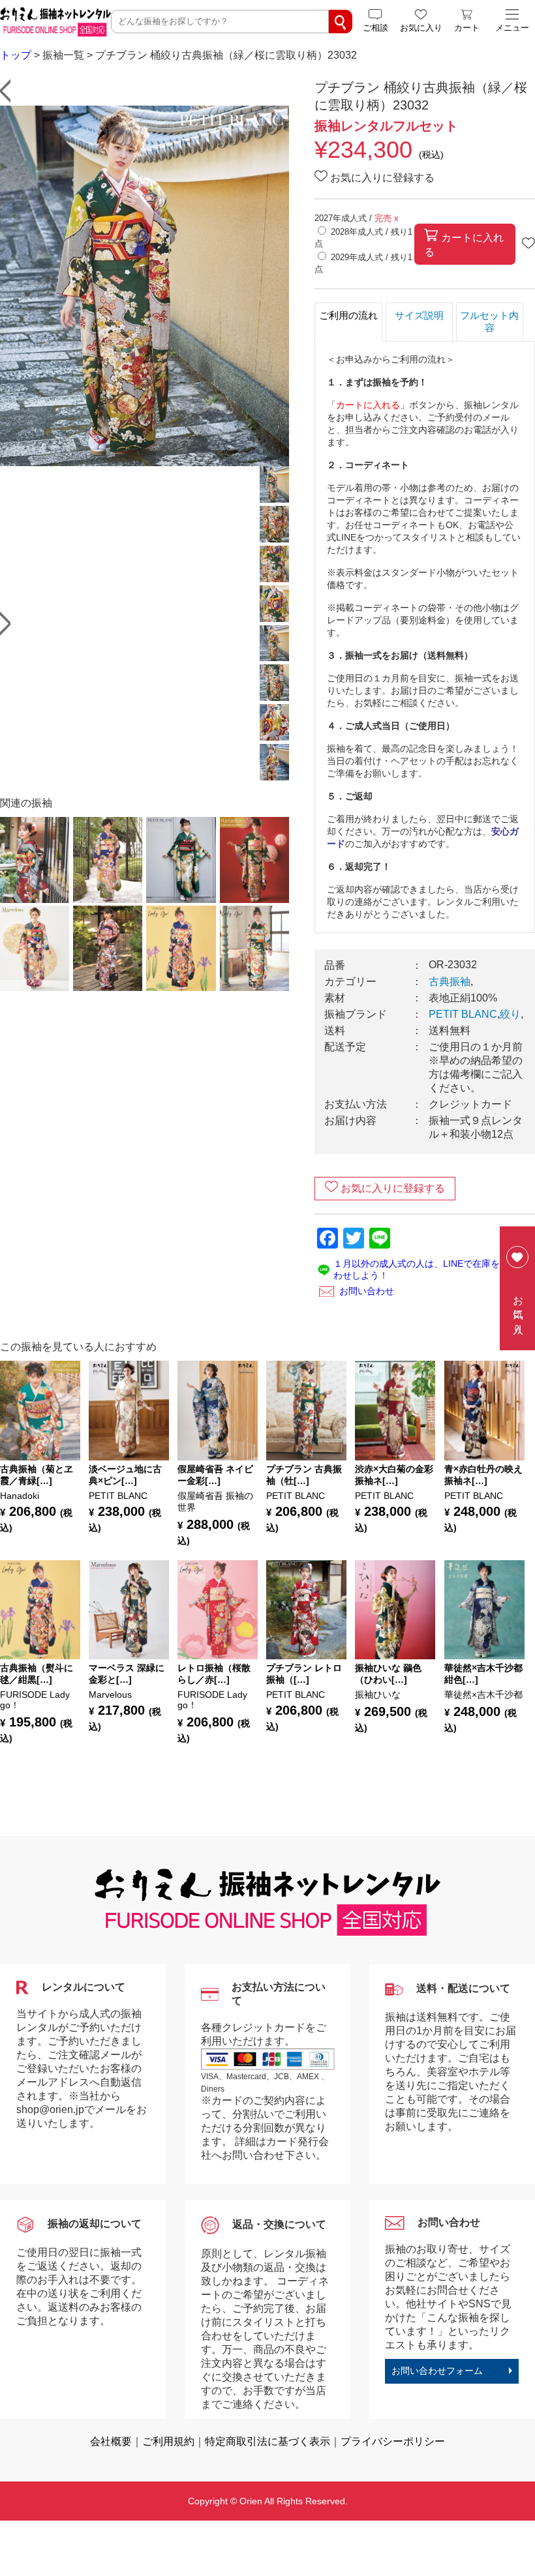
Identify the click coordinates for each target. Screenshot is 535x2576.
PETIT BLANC (463, 1014)
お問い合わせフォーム (437, 2371)
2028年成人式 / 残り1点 (363, 238)
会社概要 (111, 2441)
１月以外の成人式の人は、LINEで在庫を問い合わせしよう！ (430, 1269)
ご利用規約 (168, 2441)
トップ (16, 55)
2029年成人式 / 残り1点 (363, 263)
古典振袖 (450, 982)
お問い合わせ (367, 1291)
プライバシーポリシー (393, 2441)
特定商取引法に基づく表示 (267, 2441)
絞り (510, 1014)
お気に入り (518, 1309)
